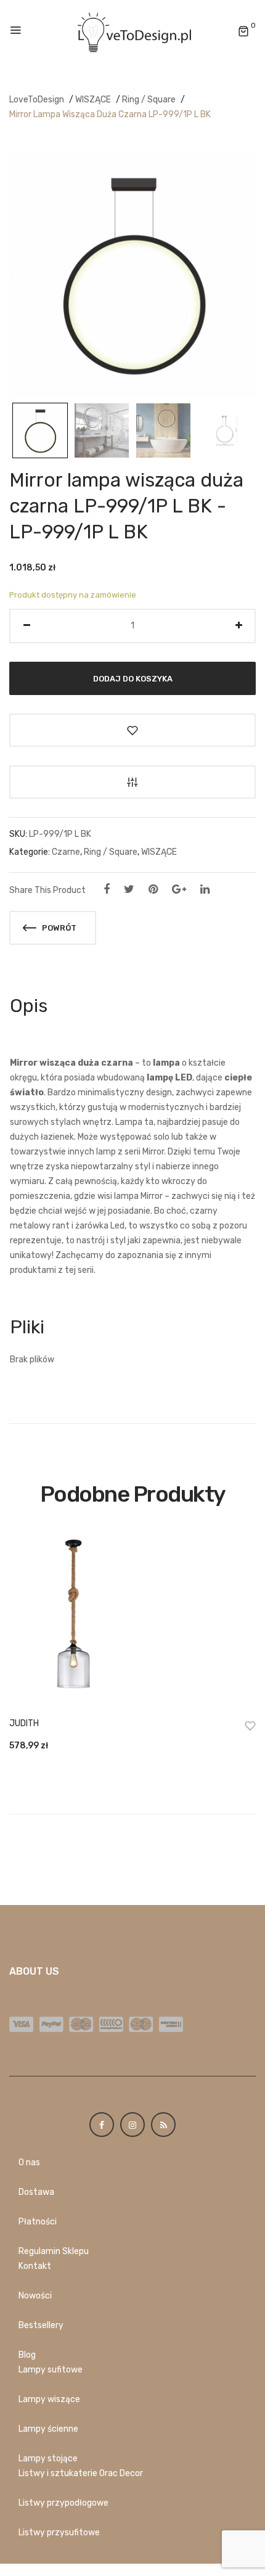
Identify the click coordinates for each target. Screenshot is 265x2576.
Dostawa (36, 2192)
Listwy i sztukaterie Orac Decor (81, 2473)
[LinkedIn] (205, 889)
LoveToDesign (37, 100)
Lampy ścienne (48, 2429)
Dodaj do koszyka (133, 678)
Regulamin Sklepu (54, 2251)
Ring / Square (149, 100)
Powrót (58, 928)
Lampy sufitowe (51, 2370)
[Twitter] (129, 889)
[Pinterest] (153, 889)
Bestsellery (41, 2325)
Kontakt (35, 2266)
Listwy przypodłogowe (63, 2503)
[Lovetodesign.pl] (132, 31)
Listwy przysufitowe (59, 2533)
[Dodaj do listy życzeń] (132, 730)
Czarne (66, 852)
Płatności (38, 2222)
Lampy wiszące (49, 2399)
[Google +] (179, 889)
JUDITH (24, 1723)
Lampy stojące (48, 2459)
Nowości (35, 2296)
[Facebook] (107, 889)
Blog (27, 2355)
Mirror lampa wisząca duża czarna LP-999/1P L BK (110, 114)
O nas (29, 2162)
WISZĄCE (93, 100)
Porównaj (132, 782)
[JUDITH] (132, 1620)
